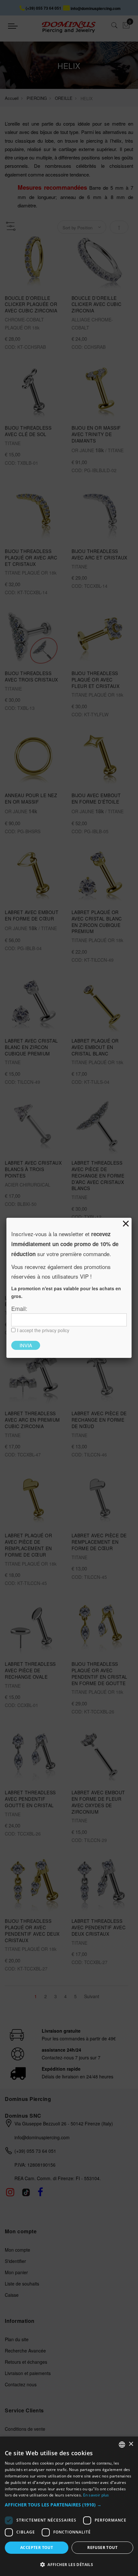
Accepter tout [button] (37, 2547)
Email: (19, 1308)
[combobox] (122, 2445)
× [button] (131, 2444)
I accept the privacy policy (43, 1330)
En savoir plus (96, 2495)
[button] (69, 2505)
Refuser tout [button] (102, 2547)
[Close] (126, 1224)
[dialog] (69, 2506)
